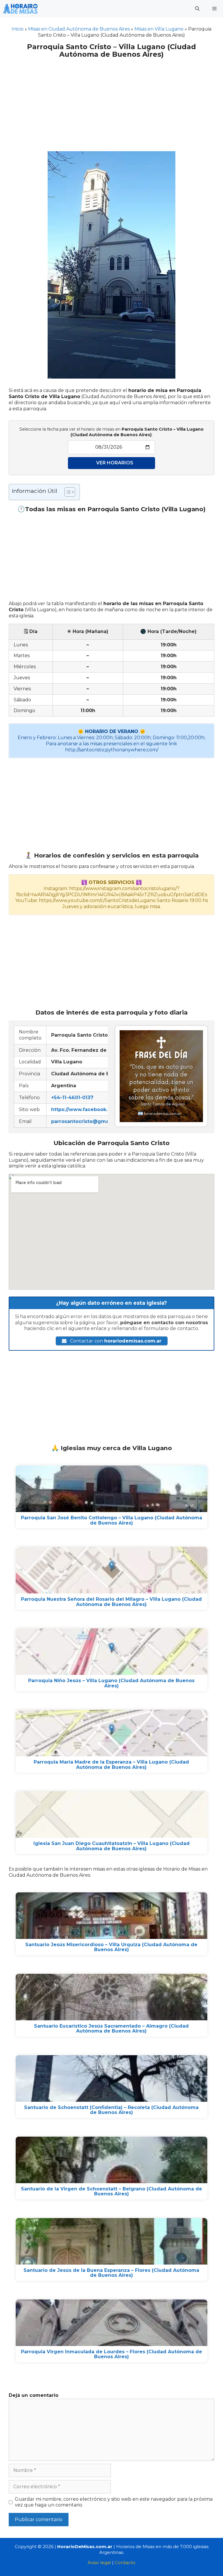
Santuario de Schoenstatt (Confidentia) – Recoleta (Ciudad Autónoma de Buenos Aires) (111, 2110)
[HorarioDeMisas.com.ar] (20, 9)
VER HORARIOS (115, 463)
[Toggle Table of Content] (67, 492)
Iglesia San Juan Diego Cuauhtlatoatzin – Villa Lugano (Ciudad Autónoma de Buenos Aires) (111, 1846)
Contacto (125, 2562)
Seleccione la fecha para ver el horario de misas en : (111, 432)
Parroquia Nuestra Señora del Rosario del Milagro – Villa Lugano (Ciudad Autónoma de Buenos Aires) (111, 1602)
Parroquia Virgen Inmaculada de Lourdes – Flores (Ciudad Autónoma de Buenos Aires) (111, 2354)
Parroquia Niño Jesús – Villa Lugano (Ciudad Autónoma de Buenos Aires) (111, 1683)
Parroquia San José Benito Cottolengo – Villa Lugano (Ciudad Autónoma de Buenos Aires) (111, 1520)
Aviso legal (99, 2562)
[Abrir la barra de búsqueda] (197, 9)
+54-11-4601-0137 (72, 1098)
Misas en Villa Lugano (159, 29)
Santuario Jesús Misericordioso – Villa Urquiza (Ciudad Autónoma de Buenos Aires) (111, 1947)
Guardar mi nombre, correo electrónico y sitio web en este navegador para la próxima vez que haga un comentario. (114, 2502)
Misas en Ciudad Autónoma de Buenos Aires (79, 29)
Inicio (18, 29)
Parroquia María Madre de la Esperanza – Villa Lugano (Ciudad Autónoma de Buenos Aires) (111, 1765)
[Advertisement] (111, 101)
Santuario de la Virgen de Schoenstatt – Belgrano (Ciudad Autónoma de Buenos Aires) (111, 2191)
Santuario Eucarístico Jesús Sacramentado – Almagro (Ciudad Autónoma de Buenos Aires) (111, 2029)
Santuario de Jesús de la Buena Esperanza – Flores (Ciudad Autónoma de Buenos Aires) (111, 2273)
